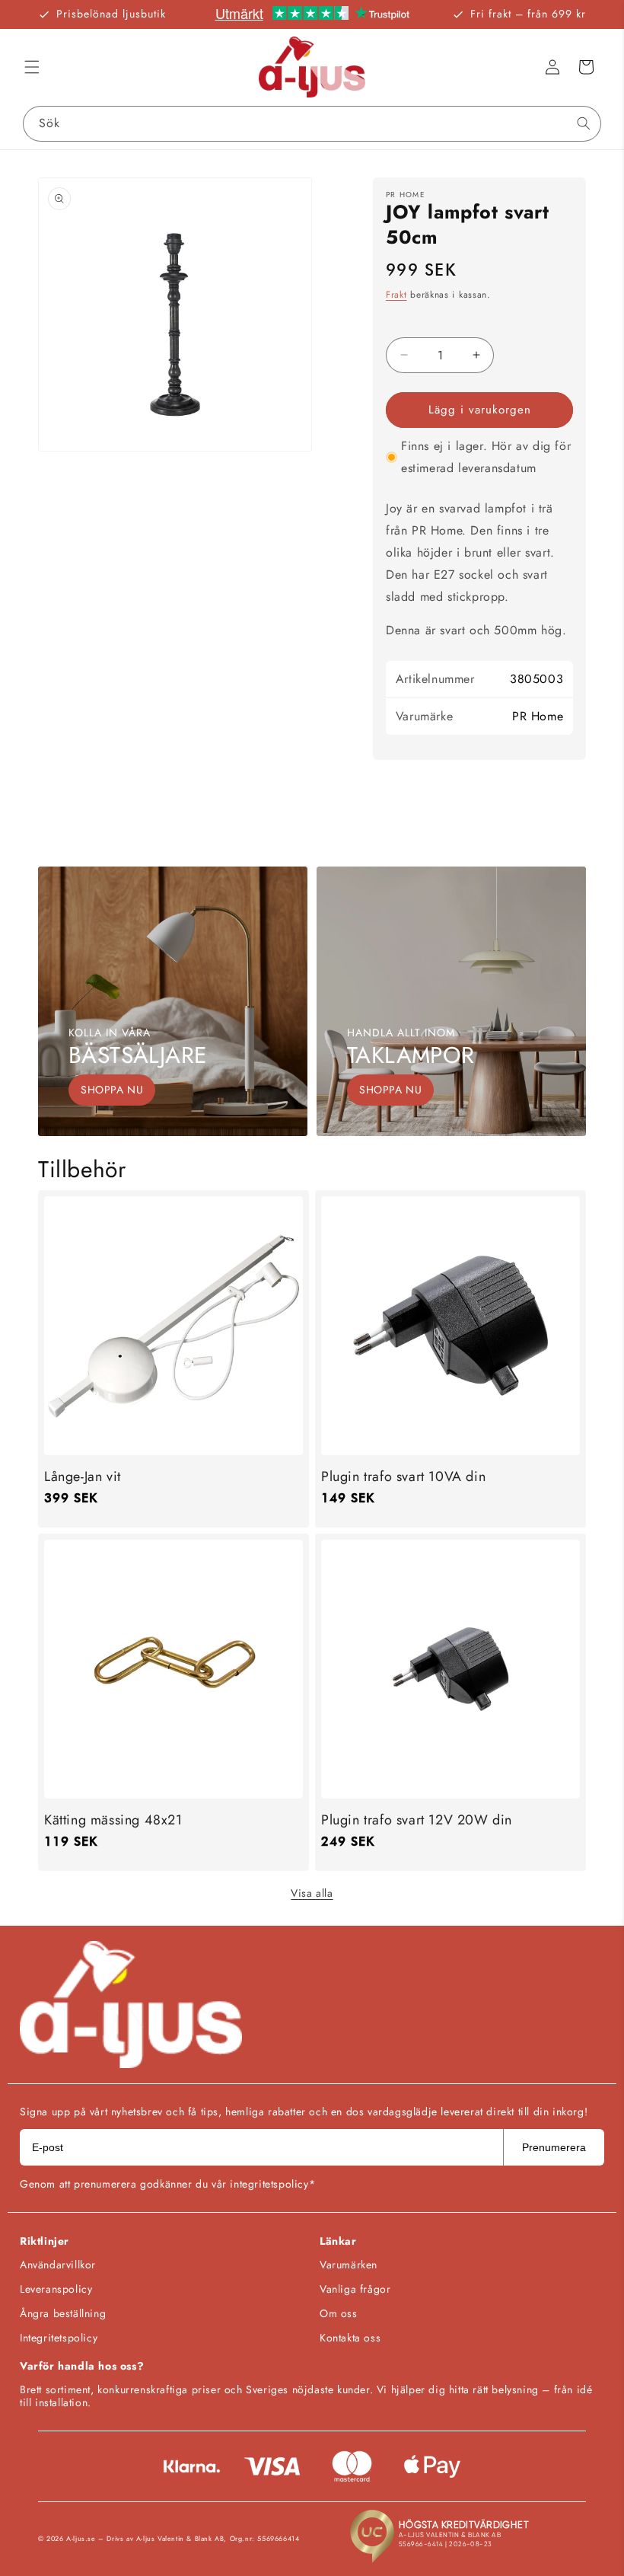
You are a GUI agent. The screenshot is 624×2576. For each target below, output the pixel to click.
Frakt (396, 295)
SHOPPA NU (112, 1090)
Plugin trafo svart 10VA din (403, 1477)
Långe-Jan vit (83, 1477)
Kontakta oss (350, 2338)
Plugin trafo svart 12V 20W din (417, 1820)
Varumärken (349, 2265)
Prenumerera (554, 2147)
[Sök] (584, 123)
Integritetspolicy (59, 2338)
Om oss (339, 2313)
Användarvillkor (58, 2265)
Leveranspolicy (56, 2289)
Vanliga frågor (355, 2289)
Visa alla (312, 1893)
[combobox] (312, 124)
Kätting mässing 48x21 (113, 1820)
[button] (32, 67)
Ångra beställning (63, 2313)
